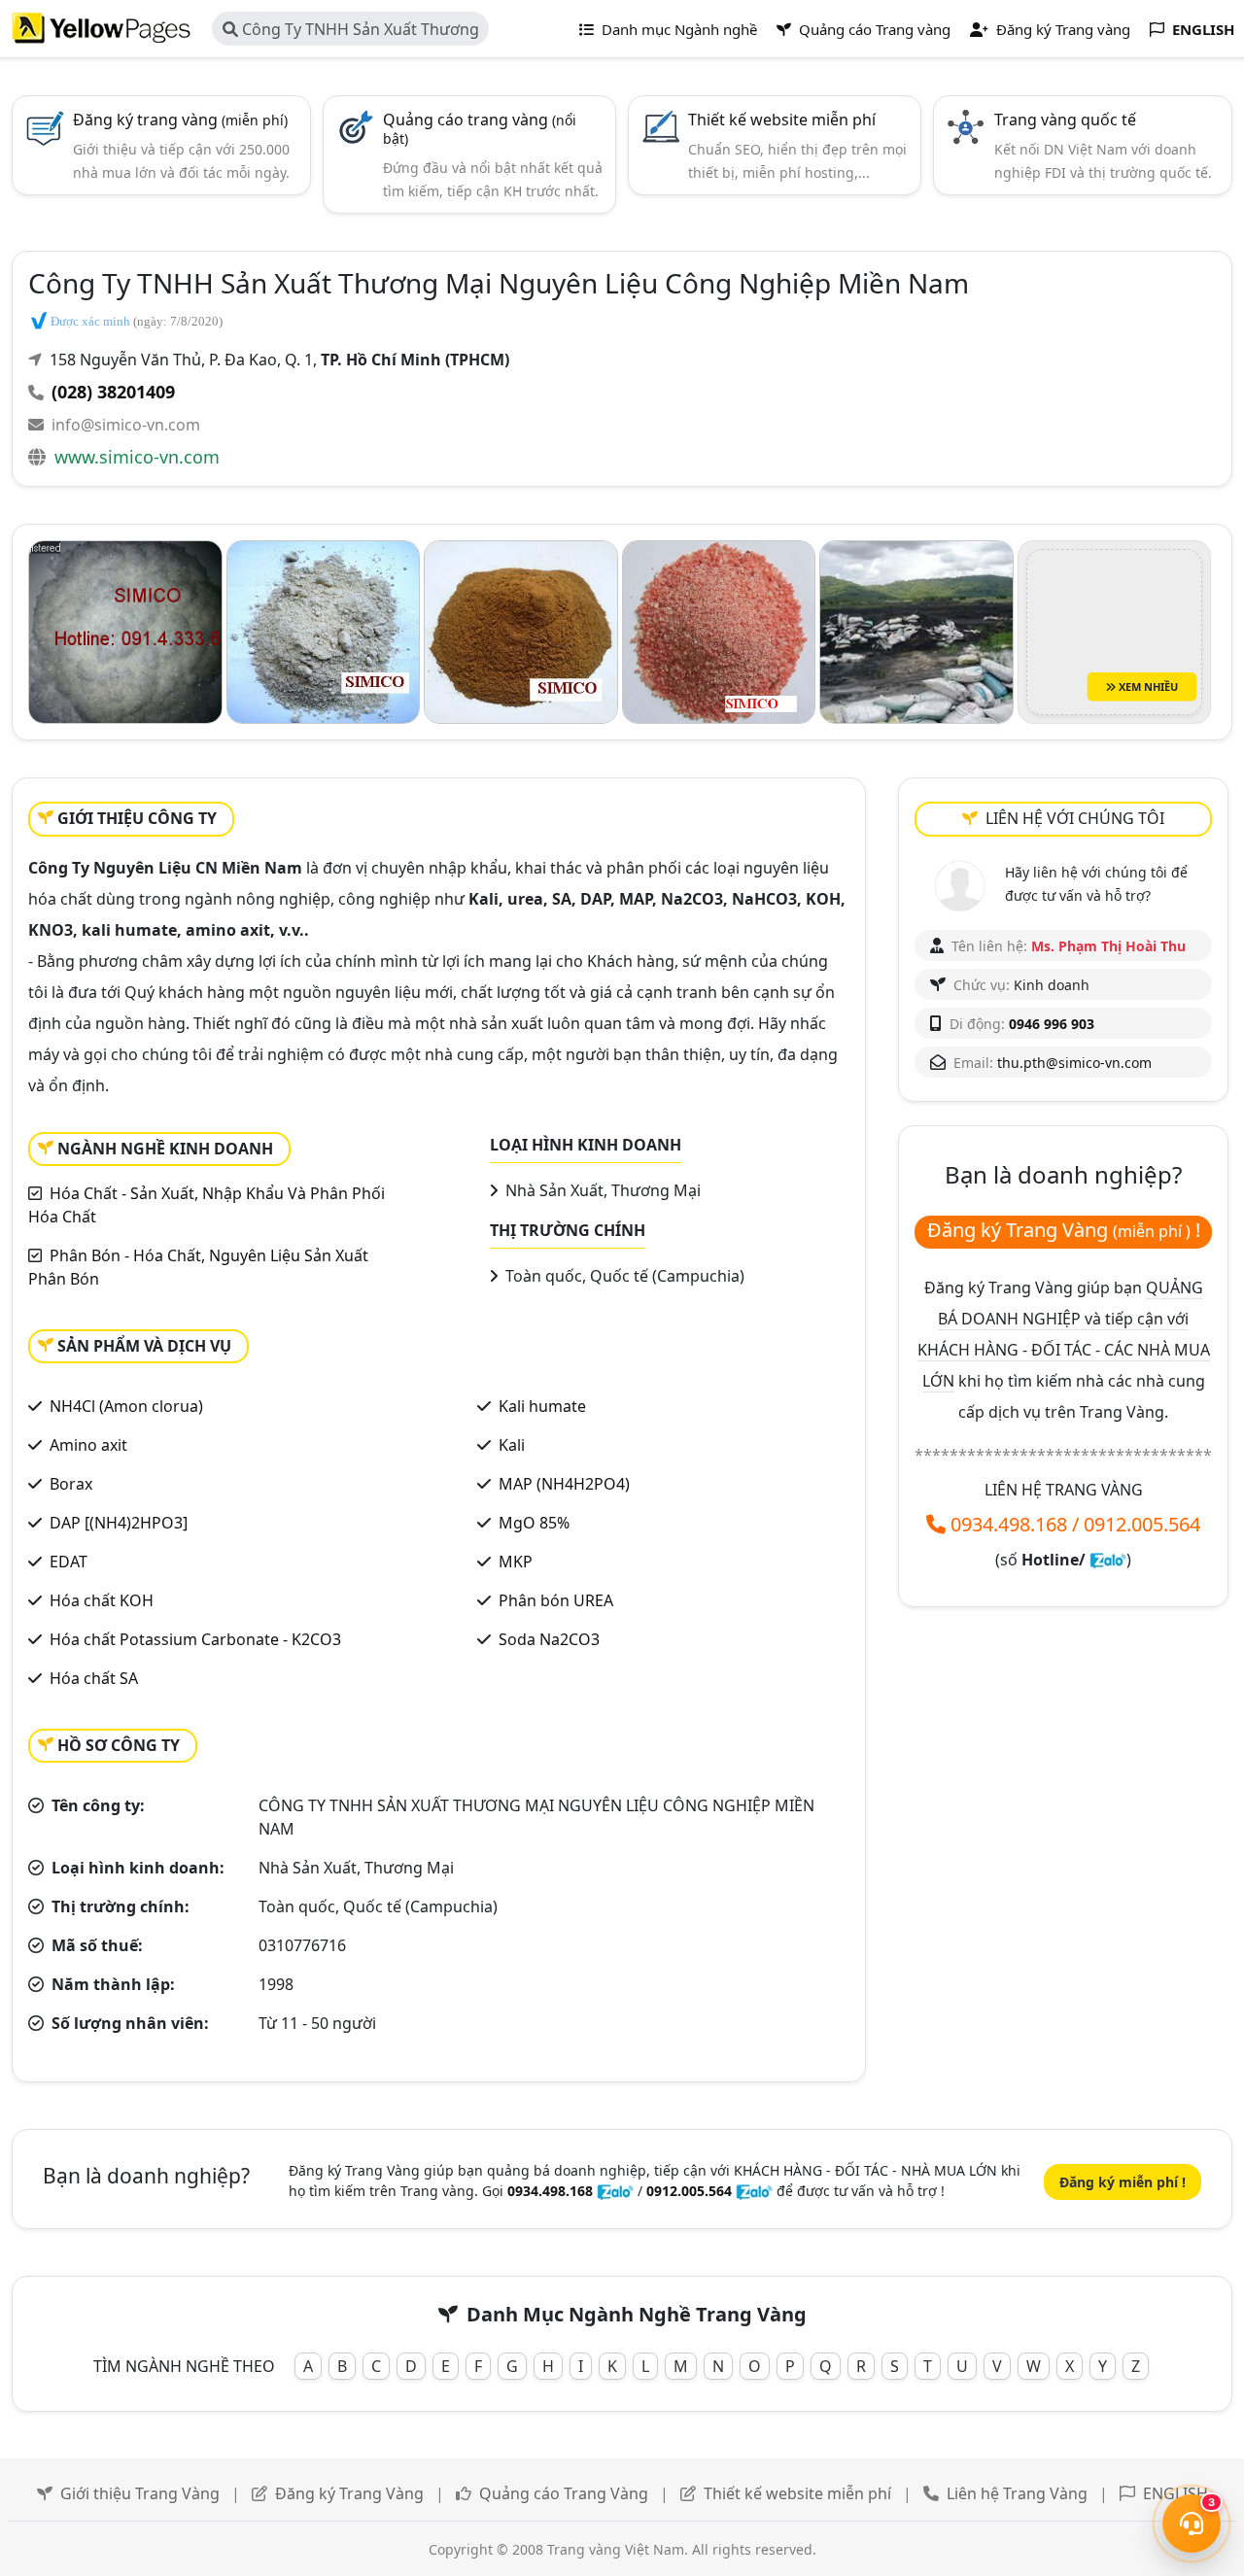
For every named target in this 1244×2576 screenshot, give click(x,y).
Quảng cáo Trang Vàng (564, 2493)
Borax (71, 1484)
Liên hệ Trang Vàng (1017, 2493)
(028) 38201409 (113, 392)
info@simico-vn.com (126, 425)
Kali (512, 1445)
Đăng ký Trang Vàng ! (1064, 1230)
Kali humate (542, 1406)
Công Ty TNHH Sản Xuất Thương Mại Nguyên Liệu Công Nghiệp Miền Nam (351, 32)
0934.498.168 (1009, 1524)
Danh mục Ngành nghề (677, 29)
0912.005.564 (1142, 1524)
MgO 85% (534, 1523)
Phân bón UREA (556, 1600)
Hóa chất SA (94, 1678)
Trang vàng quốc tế (1065, 120)
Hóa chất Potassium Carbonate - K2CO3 (195, 1639)
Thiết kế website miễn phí (782, 120)
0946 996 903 (1052, 1024)
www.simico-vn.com (137, 457)
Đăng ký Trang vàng (1061, 29)
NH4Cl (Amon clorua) (126, 1406)
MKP (516, 1562)
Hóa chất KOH (102, 1600)
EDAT (69, 1562)
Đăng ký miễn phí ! (1123, 2182)
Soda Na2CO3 (549, 1639)
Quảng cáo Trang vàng (873, 29)
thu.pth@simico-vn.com (1074, 1063)
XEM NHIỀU (1147, 687)
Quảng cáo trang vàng (480, 128)
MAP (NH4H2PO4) (564, 1484)
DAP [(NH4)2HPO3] (119, 1523)
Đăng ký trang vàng (180, 120)
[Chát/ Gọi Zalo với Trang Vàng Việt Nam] (1108, 1560)
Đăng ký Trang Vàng (349, 2493)
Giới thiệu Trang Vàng (140, 2493)
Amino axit (88, 1445)
